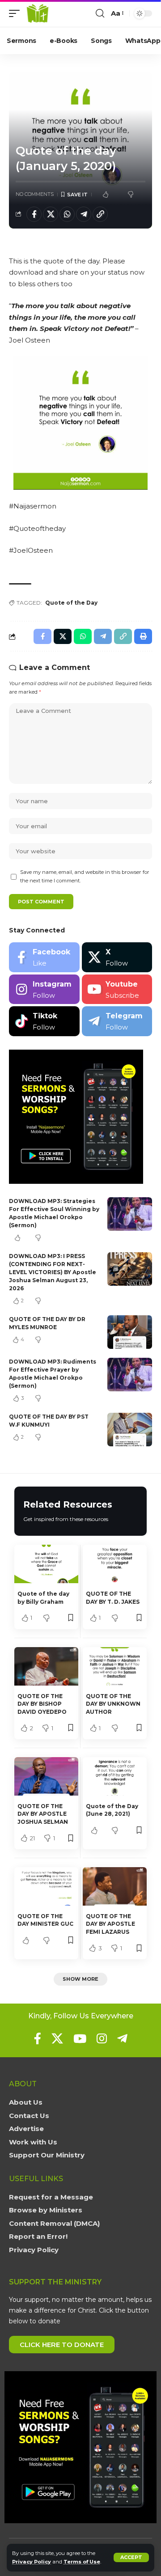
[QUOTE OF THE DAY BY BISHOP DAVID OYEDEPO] (46, 1666)
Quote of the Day (71, 603)
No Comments (35, 194)
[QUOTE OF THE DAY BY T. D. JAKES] (115, 1564)
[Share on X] (51, 214)
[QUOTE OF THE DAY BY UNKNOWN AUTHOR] (115, 1666)
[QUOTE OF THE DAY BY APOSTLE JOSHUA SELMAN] (46, 1776)
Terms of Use (82, 2562)
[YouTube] (80, 2038)
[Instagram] (44, 989)
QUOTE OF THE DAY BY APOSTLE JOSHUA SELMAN (43, 1814)
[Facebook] (44, 957)
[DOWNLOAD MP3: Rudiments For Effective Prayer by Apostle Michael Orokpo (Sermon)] (130, 1375)
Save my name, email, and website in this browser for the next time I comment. (85, 876)
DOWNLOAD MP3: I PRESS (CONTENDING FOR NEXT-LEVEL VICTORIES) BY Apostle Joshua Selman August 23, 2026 (53, 1272)
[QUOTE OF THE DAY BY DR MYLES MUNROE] (130, 1332)
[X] (117, 957)
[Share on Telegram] (84, 214)
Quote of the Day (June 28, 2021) (112, 1810)
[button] (131, 2557)
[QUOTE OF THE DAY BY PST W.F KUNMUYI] (130, 1430)
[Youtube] (117, 989)
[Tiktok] (44, 1021)
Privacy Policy (32, 2562)
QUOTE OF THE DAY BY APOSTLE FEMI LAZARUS (110, 1924)
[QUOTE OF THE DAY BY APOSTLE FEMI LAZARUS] (115, 1886)
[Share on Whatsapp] (67, 214)
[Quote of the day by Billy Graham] (46, 1564)
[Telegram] (117, 1021)
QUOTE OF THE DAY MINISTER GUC (45, 1920)
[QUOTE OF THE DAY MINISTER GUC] (46, 1886)
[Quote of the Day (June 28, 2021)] (115, 1776)
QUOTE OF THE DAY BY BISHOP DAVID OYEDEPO (42, 1704)
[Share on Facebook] (34, 214)
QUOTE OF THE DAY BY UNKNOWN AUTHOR (113, 1704)
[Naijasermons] (38, 13)
